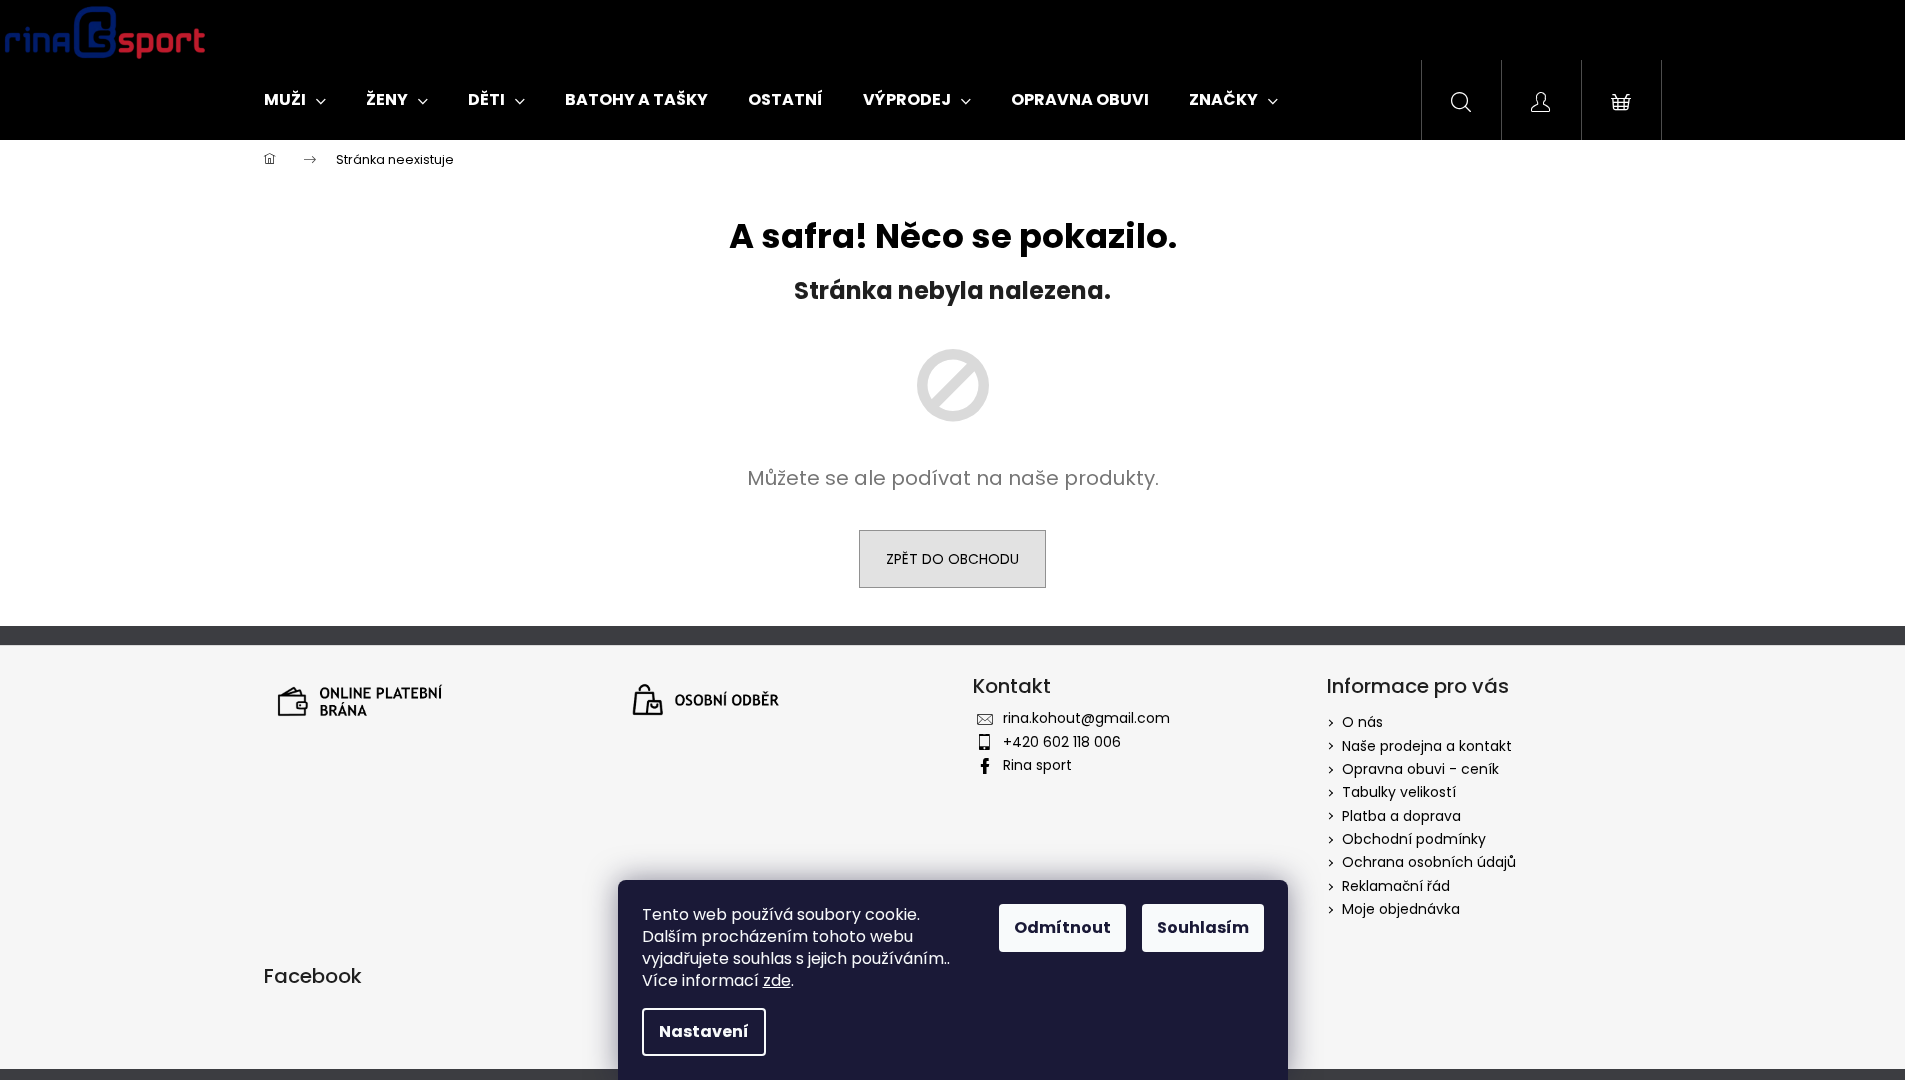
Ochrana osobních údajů (1429, 862)
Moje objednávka (1401, 909)
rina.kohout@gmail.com (1086, 718)
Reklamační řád (1396, 886)
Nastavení (704, 1031)
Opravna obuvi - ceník (1420, 769)
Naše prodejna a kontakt (1427, 746)
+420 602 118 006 (1062, 742)
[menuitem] (295, 100)
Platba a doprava (1401, 816)
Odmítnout (1062, 927)
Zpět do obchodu (952, 559)
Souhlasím (1203, 927)
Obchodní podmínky (1414, 839)
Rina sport (1037, 765)
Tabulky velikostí (1399, 792)
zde (777, 980)
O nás (1362, 722)
